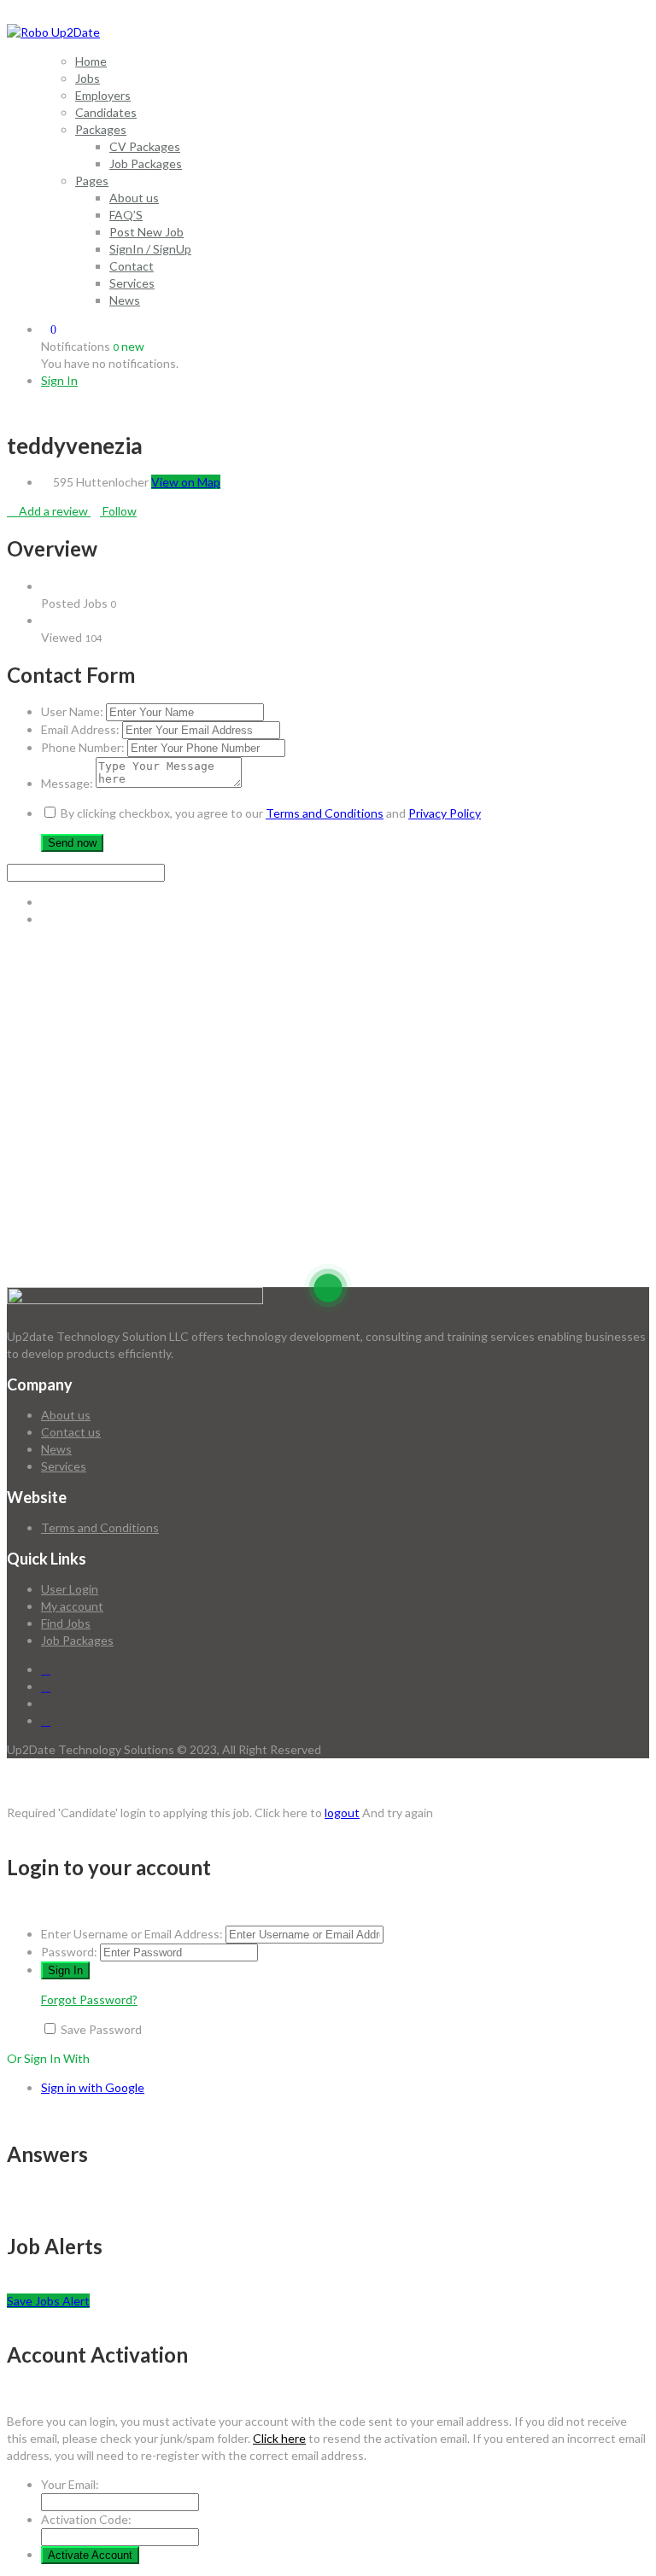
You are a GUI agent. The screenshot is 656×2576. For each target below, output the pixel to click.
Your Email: (70, 2484)
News (125, 300)
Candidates (106, 112)
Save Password (101, 2029)
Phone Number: (83, 747)
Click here (279, 2438)
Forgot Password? (89, 1999)
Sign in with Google (93, 2087)
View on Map (186, 482)
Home (91, 61)
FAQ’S (126, 215)
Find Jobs (66, 1623)
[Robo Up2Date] (53, 32)
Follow (118, 511)
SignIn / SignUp (150, 249)
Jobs (88, 78)
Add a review (53, 511)
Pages (92, 181)
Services (132, 283)
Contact (132, 266)
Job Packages (146, 163)
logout (342, 1813)
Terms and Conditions (325, 813)
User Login (70, 1589)
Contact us (71, 1432)
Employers (103, 95)
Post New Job (146, 232)
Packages (101, 129)
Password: (69, 1952)
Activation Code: (86, 2519)
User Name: (72, 711)
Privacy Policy (445, 813)
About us (134, 198)
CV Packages (145, 146)
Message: (67, 783)
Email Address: (80, 729)
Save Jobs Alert (48, 2301)
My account (72, 1606)
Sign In (59, 380)
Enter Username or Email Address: (132, 1934)
